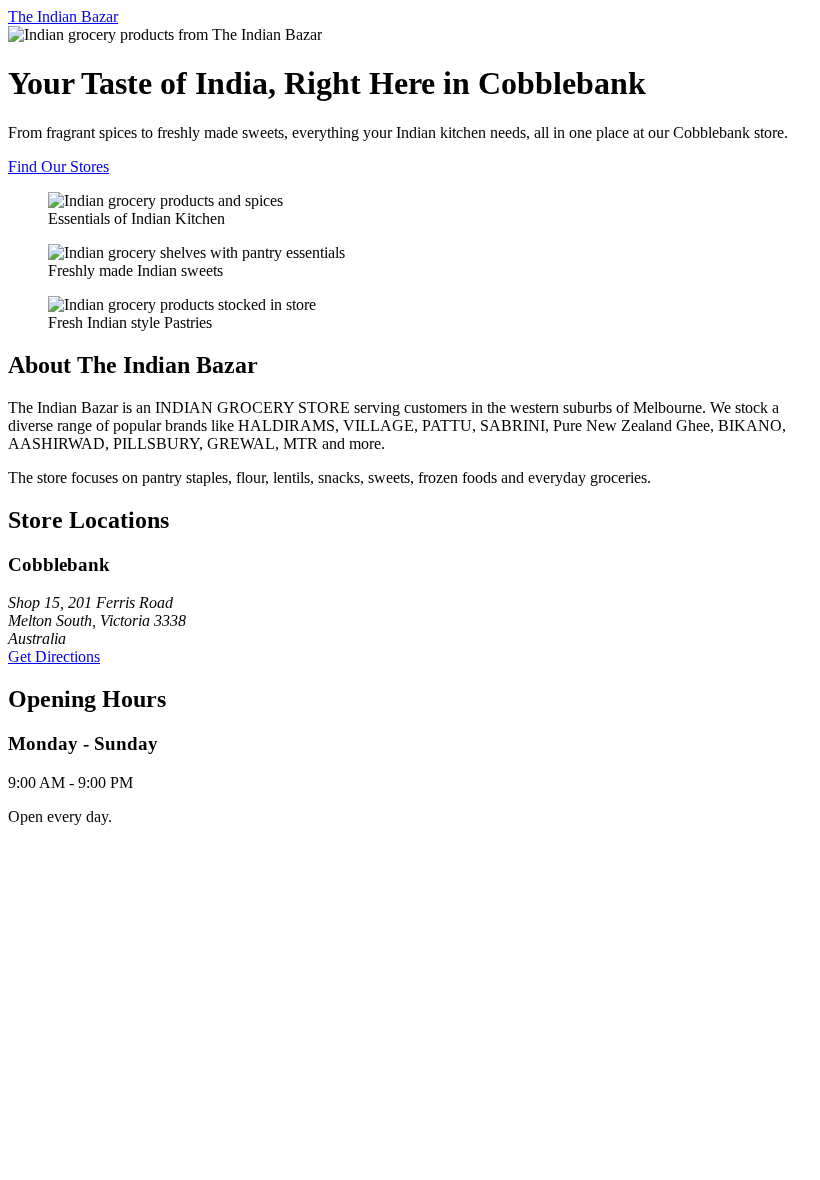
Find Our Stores (58, 166)
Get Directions (54, 656)
